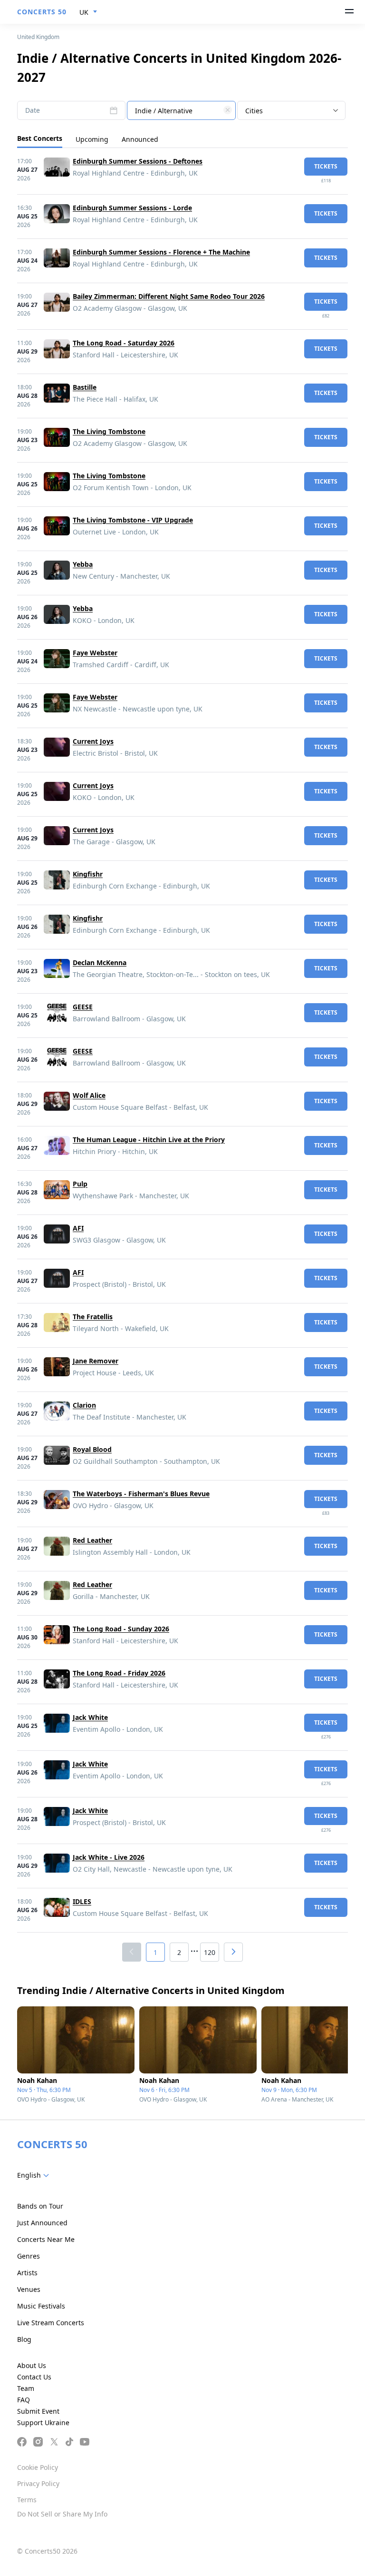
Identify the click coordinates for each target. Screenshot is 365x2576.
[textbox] (181, 111)
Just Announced (42, 2223)
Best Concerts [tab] (40, 138)
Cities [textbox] (254, 111)
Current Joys (93, 741)
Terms (27, 2500)
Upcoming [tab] (92, 139)
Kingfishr (88, 874)
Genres (29, 2256)
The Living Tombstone (109, 431)
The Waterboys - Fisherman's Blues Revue (141, 1494)
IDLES (82, 1901)
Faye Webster (95, 653)
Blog (24, 2339)
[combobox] (88, 12)
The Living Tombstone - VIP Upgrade (133, 520)
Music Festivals (41, 2306)
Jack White (90, 1717)
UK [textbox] (84, 12)
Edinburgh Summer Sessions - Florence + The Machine (161, 252)
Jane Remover (96, 1361)
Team (26, 2388)
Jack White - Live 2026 (109, 1857)
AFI (78, 1228)
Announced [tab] (140, 139)
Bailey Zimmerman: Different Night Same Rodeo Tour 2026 (169, 296)
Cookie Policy (38, 2467)
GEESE (83, 1007)
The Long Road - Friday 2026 (119, 1673)
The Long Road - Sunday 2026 (121, 1629)
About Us (32, 2365)
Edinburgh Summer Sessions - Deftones (138, 161)
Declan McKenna (100, 962)
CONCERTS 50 (42, 12)
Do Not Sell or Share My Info (62, 2514)
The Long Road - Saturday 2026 (124, 343)
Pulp (80, 1184)
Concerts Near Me (46, 2239)
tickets (326, 166)
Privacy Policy (38, 2483)
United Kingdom (38, 37)
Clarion (84, 1405)
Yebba (83, 564)
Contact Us (34, 2377)
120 (210, 1952)
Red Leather (92, 1540)
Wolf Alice (89, 1095)
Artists (27, 2273)
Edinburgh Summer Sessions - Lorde (132, 208)
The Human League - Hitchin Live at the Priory (149, 1140)
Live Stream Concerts (51, 2323)
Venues (29, 2289)
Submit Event (38, 2411)
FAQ (24, 2400)
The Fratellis (93, 1317)
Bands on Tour (40, 2206)
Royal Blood (92, 1449)
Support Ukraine (43, 2423)
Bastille (85, 387)
